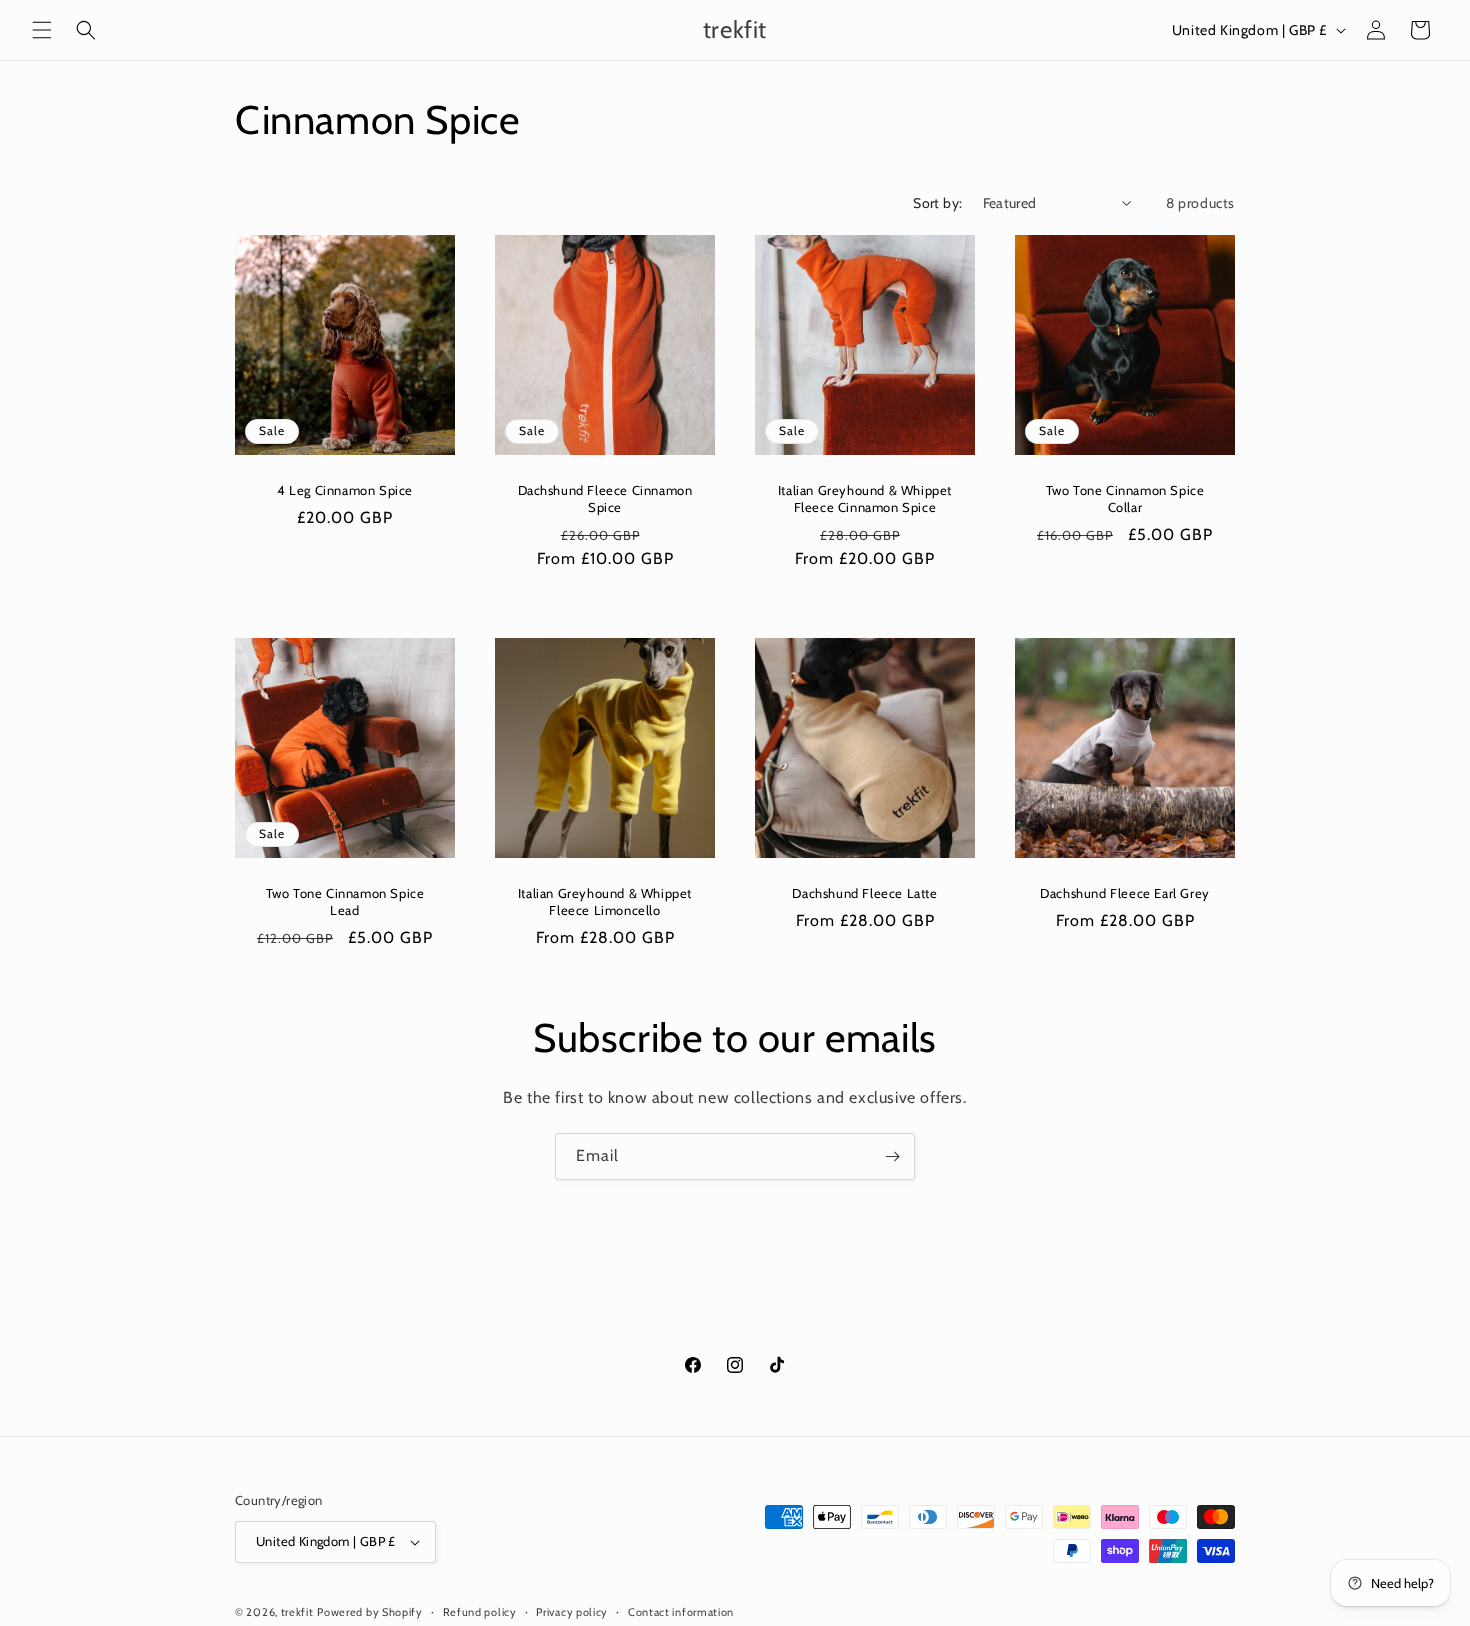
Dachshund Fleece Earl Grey (1125, 893)
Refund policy (480, 1611)
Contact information (681, 1611)
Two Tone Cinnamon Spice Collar (1125, 498)
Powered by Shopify (370, 1612)
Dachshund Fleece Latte (864, 893)
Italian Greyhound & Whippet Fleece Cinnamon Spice (865, 498)
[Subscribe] (892, 1156)
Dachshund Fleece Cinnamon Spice (605, 498)
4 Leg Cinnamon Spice (345, 490)
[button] (42, 30)
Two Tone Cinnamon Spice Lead (345, 901)
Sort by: (937, 203)
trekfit (297, 1612)
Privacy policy (572, 1611)
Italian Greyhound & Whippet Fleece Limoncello (605, 901)
